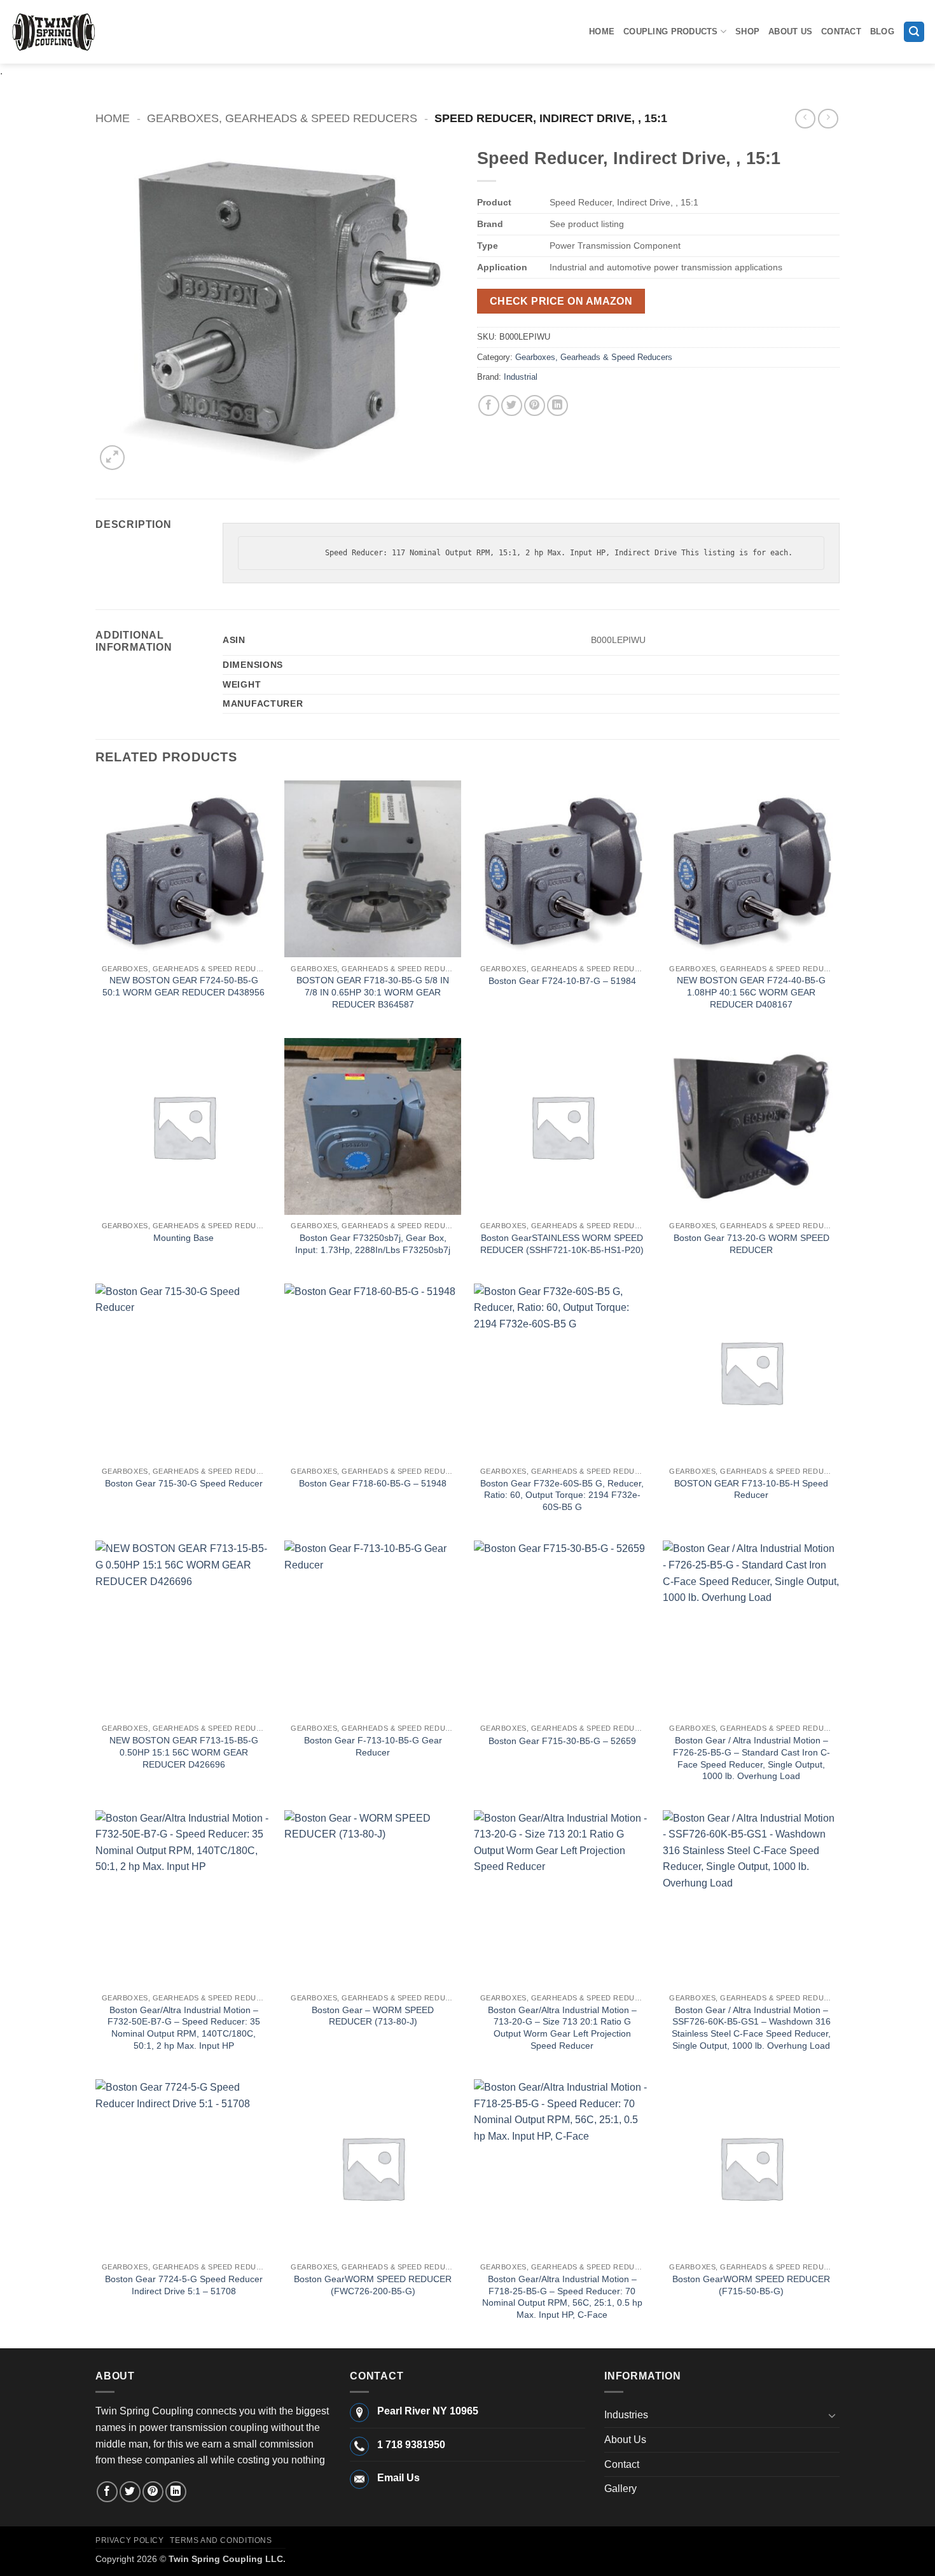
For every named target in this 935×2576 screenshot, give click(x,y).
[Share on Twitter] (512, 405)
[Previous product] (828, 119)
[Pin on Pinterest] (535, 405)
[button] (914, 32)
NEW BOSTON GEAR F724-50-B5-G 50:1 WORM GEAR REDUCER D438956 (184, 986)
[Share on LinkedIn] (558, 405)
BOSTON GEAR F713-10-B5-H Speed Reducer (751, 1489)
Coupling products (670, 31)
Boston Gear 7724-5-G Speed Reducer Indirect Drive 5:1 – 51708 (184, 2285)
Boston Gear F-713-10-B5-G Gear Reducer (373, 1746)
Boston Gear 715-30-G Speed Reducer (184, 1483)
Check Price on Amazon (561, 301)
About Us (790, 31)
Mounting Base (184, 1238)
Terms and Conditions (221, 2540)
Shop (747, 31)
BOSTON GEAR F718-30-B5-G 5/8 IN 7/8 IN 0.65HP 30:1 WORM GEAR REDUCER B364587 (373, 992)
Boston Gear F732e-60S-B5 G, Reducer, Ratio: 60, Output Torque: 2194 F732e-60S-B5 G (562, 1495)
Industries (626, 2415)
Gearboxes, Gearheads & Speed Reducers (282, 118)
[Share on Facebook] (489, 405)
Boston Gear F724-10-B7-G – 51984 (562, 981)
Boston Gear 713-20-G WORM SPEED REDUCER (751, 1244)
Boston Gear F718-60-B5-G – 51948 (373, 1483)
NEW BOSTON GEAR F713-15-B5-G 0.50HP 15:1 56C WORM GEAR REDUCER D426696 (184, 1752)
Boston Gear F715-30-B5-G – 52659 (562, 1741)
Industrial (521, 377)
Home (602, 31)
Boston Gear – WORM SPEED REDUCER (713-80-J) (373, 2016)
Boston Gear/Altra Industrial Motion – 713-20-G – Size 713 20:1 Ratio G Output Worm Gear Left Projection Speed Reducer (562, 2028)
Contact (841, 31)
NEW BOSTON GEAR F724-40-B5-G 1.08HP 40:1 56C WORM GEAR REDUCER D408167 (751, 992)
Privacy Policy (130, 2540)
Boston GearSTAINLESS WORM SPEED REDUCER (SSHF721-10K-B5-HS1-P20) (562, 1244)
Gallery (620, 2489)
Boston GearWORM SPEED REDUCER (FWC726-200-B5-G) (373, 2285)
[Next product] (805, 119)
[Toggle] (832, 2415)
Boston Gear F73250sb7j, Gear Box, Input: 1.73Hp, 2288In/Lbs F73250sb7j (373, 1244)
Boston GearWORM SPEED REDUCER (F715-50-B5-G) (751, 2285)
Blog (882, 31)
